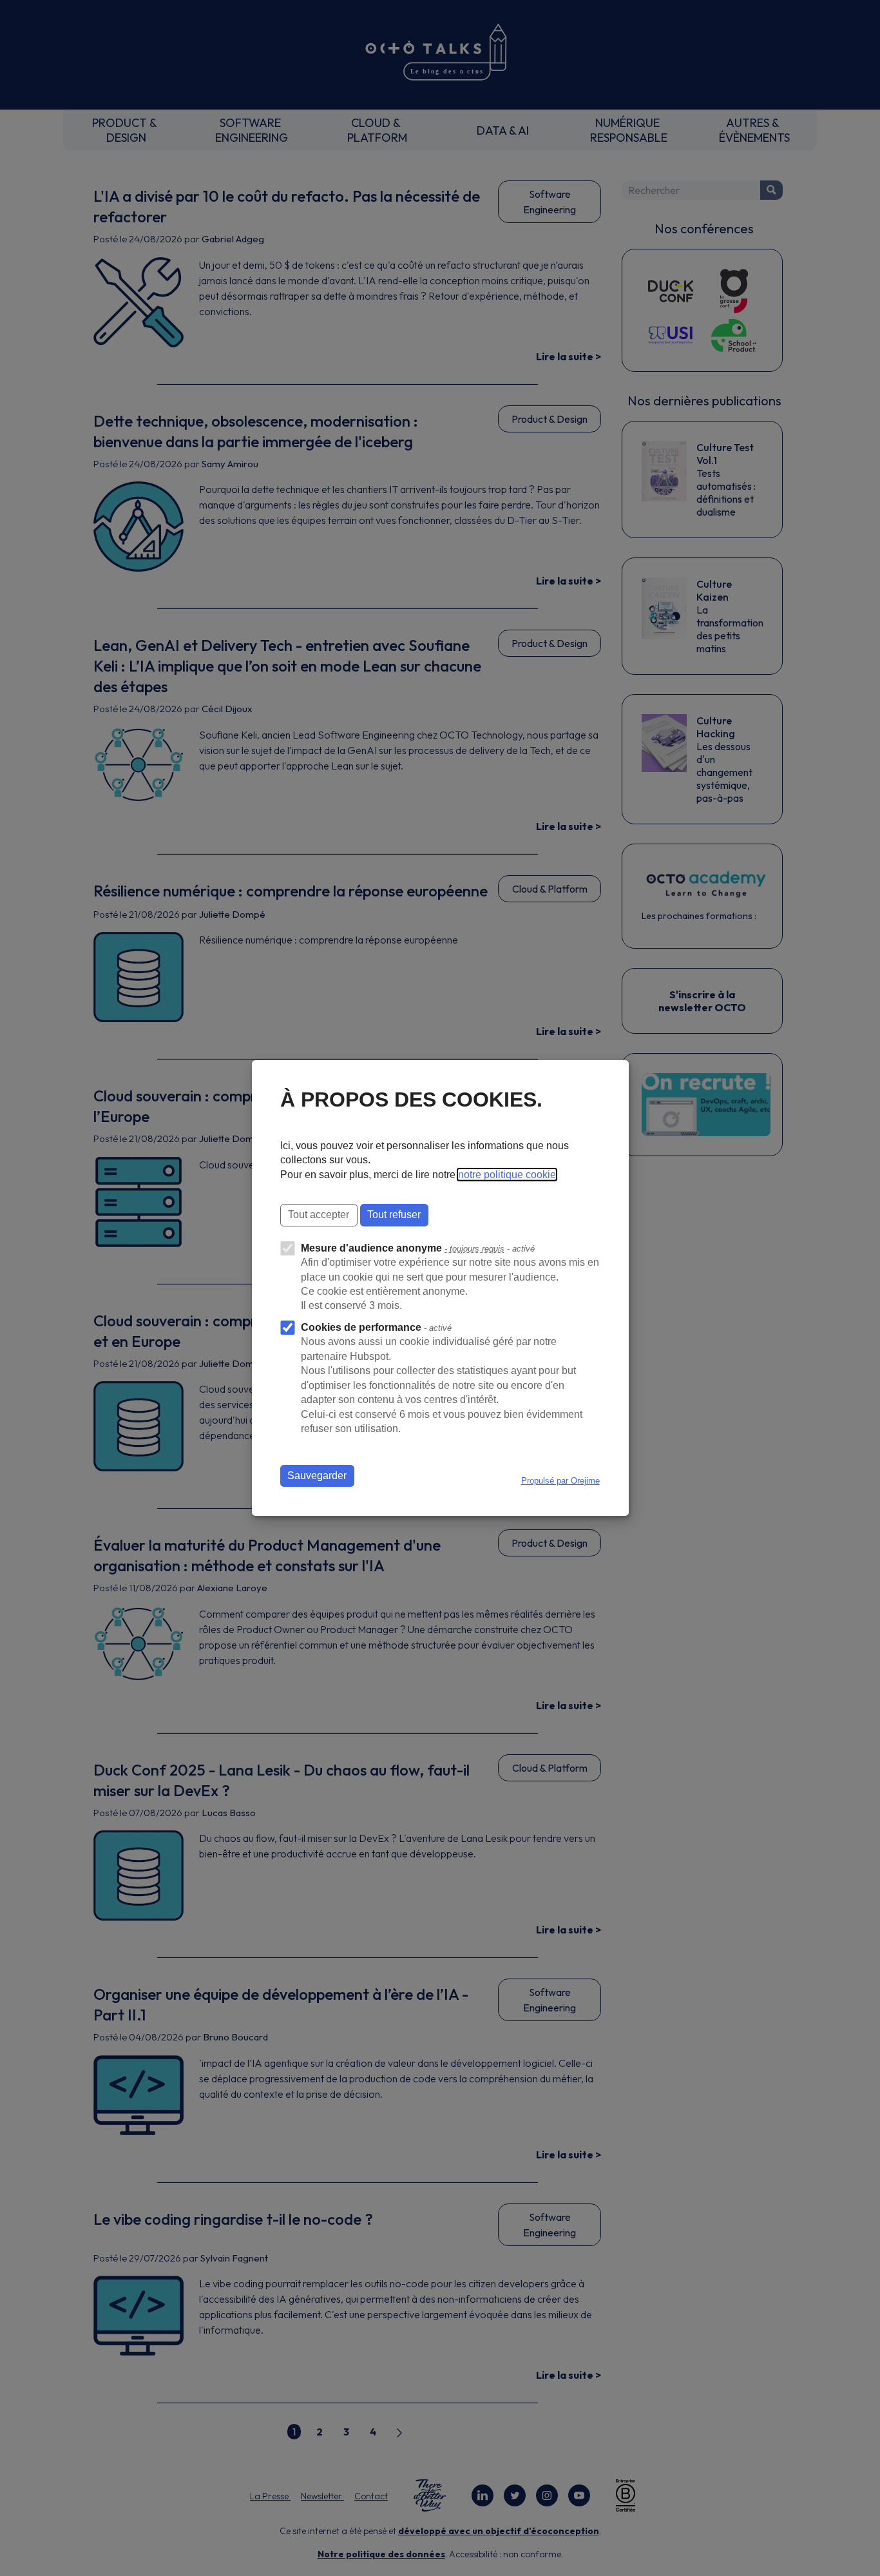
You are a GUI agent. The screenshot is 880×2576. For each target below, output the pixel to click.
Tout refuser (394, 1215)
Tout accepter (319, 1215)
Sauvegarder (317, 1476)
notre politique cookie (507, 1175)
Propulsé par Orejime (560, 1481)
